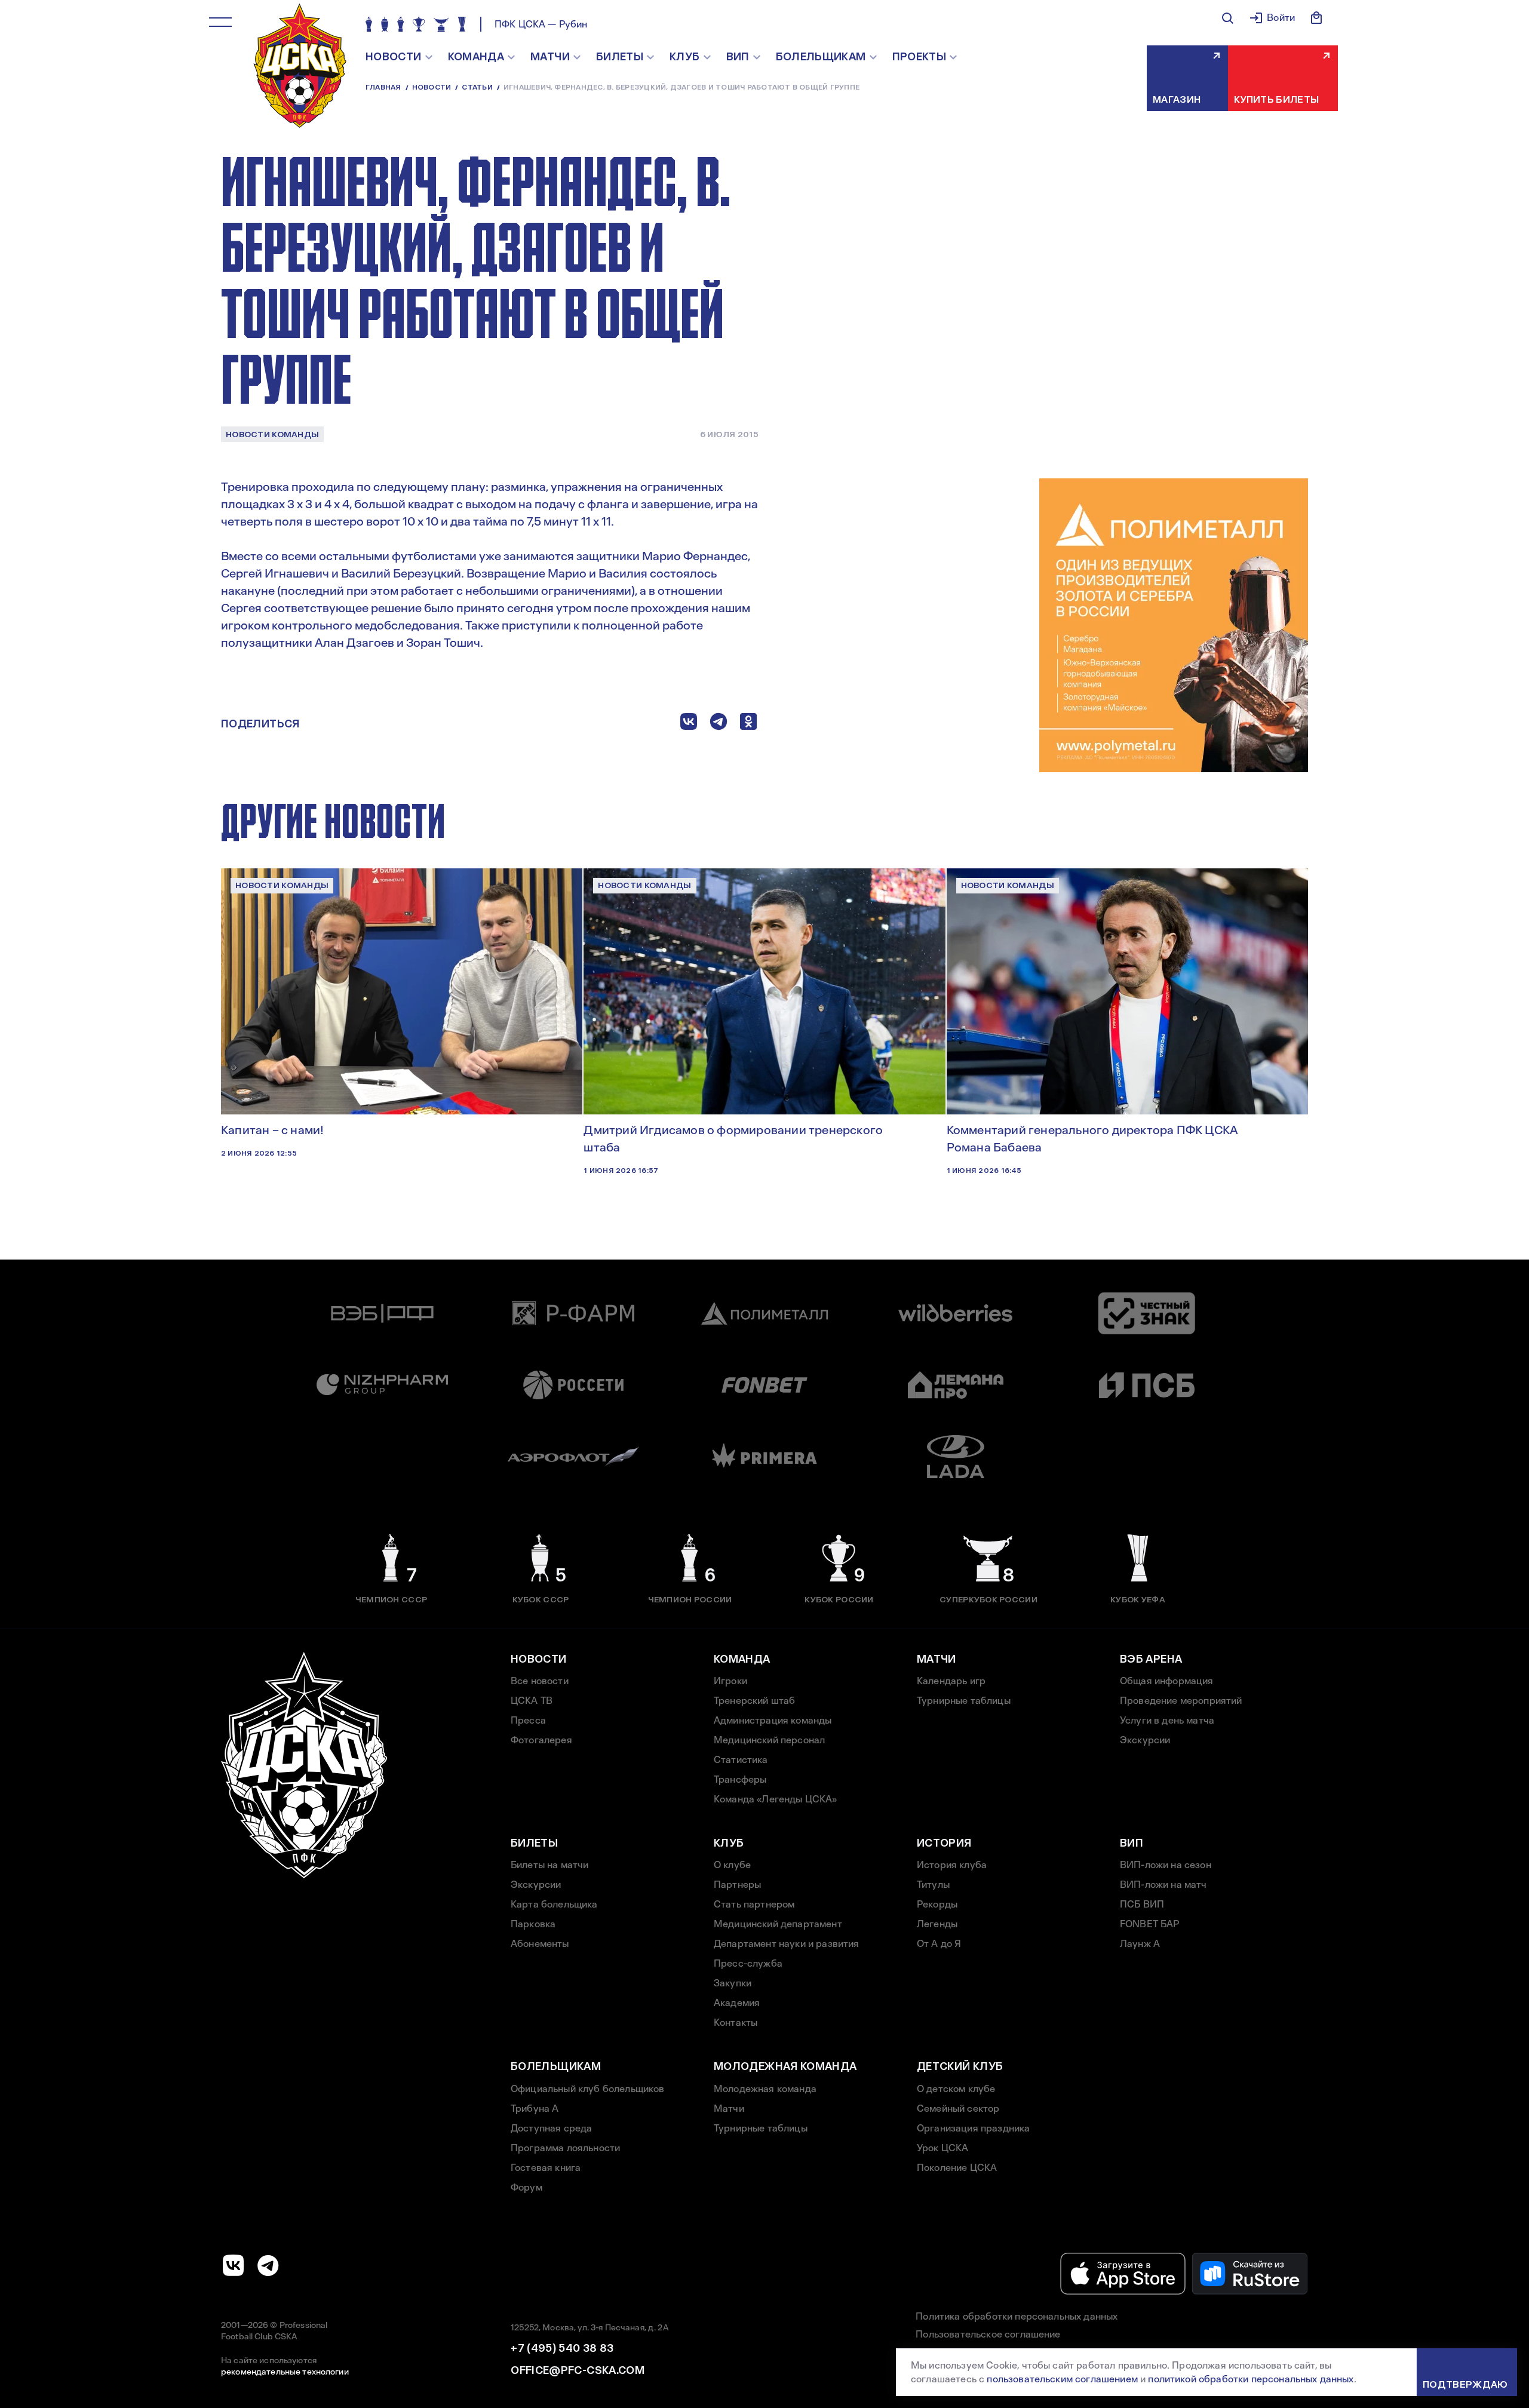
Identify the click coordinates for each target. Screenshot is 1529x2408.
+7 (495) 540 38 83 (562, 2348)
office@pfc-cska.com (578, 2370)
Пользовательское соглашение (988, 2334)
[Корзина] (1316, 18)
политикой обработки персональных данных (1251, 2379)
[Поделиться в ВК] (689, 724)
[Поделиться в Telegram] (719, 724)
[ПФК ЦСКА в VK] (234, 2265)
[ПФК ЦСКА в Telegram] (268, 2265)
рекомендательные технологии (285, 2372)
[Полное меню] (220, 22)
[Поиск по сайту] (1227, 18)
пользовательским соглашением (1062, 2379)
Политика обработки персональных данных (1017, 2316)
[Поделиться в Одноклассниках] (748, 724)
